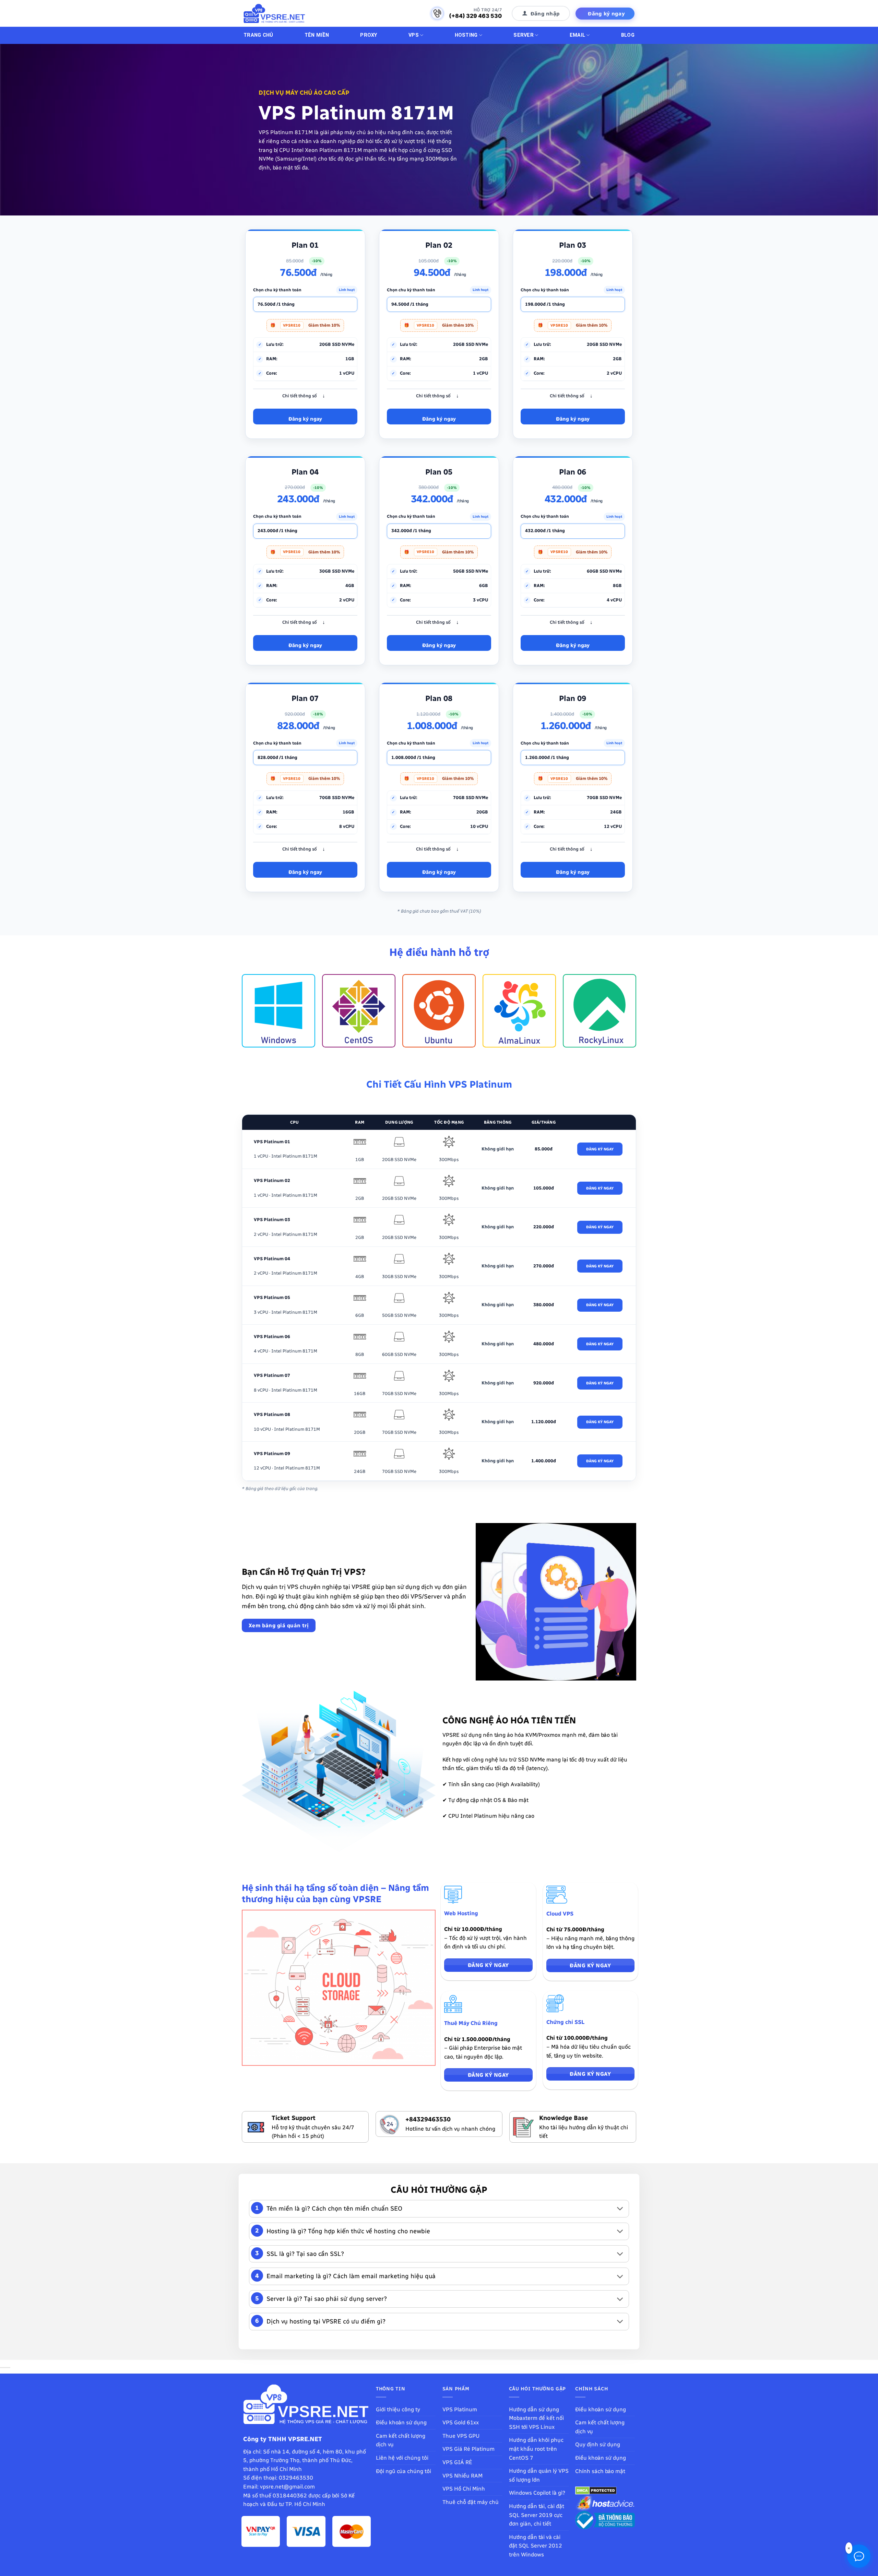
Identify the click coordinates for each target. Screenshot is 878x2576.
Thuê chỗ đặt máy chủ (471, 2502)
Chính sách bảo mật (600, 2471)
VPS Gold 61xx (461, 2422)
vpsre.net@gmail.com (287, 2487)
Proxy (369, 35)
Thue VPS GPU (461, 2436)
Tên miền (317, 35)
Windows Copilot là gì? (537, 2493)
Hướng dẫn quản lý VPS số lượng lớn (539, 2475)
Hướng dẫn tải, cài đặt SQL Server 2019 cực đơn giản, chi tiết (537, 2515)
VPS (414, 35)
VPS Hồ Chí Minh (464, 2489)
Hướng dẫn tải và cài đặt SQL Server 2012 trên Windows (536, 2546)
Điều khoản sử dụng (401, 2422)
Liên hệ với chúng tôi (402, 2458)
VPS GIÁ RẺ (457, 2462)
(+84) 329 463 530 (475, 16)
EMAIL (577, 35)
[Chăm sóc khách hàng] (859, 2556)
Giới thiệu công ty (398, 2409)
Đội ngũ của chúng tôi (404, 2471)
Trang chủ (258, 35)
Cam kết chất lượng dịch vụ (401, 2440)
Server (524, 35)
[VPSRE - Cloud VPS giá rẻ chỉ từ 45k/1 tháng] (274, 14)
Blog (628, 35)
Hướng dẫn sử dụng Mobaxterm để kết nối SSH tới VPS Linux (536, 2418)
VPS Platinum (460, 2409)
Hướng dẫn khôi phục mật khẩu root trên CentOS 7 (536, 2449)
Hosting (466, 35)
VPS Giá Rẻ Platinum (468, 2449)
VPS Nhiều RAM (462, 2476)
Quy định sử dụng (598, 2444)
